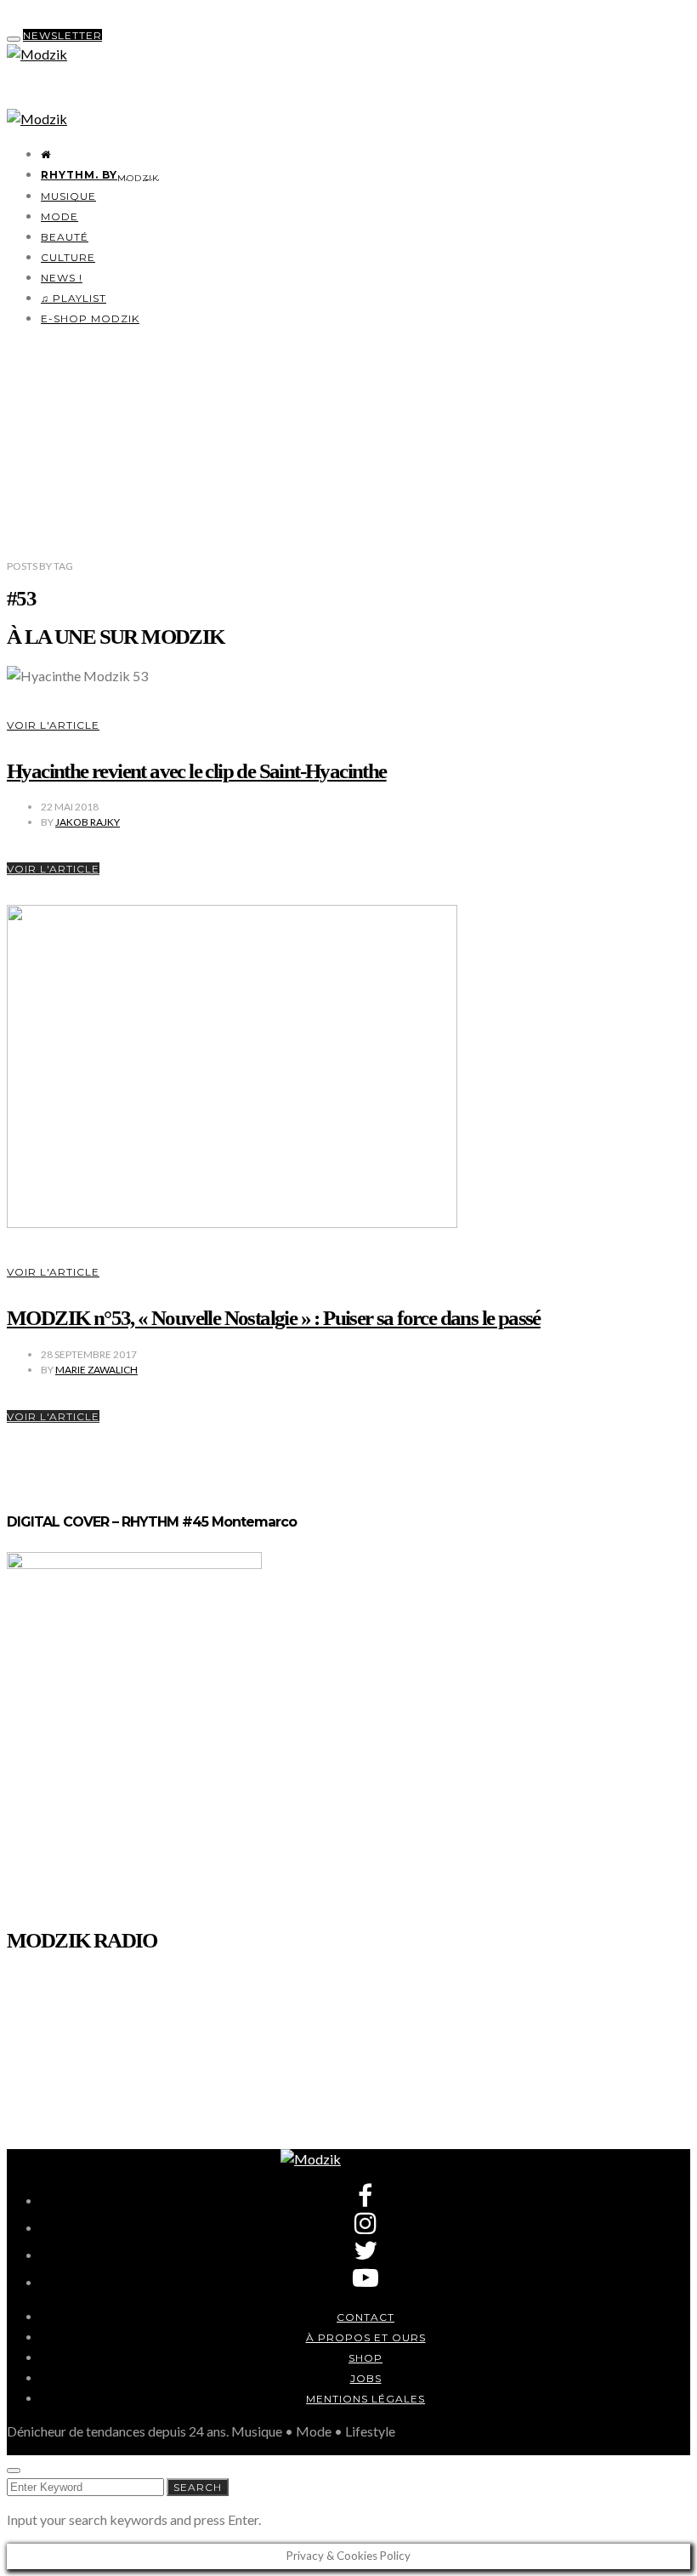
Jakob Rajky (88, 822)
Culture (68, 257)
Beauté (65, 237)
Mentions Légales (365, 2399)
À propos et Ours (366, 2337)
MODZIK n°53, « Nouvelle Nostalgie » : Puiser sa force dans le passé (274, 1318)
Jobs (366, 2378)
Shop (365, 2358)
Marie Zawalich (96, 1370)
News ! (62, 278)
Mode (59, 216)
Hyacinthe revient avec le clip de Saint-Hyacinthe (197, 771)
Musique (68, 196)
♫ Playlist (74, 298)
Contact (365, 2317)
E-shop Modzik (90, 318)
